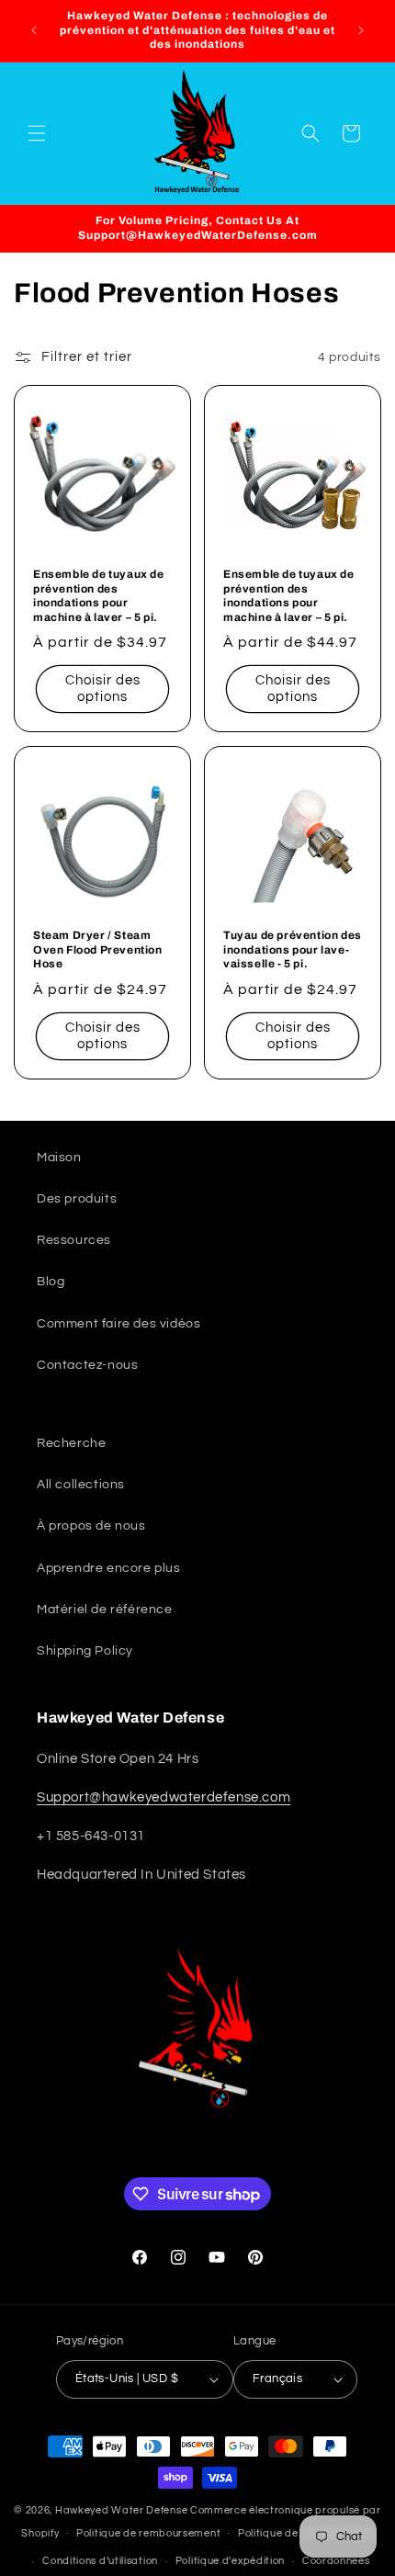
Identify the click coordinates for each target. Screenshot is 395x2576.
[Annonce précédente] (34, 30)
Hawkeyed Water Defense (121, 2510)
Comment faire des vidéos (118, 1324)
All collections (81, 1485)
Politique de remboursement (148, 2533)
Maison (59, 1158)
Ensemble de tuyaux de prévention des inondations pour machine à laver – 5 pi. (99, 596)
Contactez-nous (87, 1365)
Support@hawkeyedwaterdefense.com (164, 1797)
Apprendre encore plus (109, 1568)
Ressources (74, 1240)
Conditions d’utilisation (100, 2561)
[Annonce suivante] (361, 30)
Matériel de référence (105, 1610)
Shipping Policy (85, 1651)
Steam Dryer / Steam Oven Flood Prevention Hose (98, 949)
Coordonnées (336, 2561)
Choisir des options (103, 689)
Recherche (71, 1443)
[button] (37, 133)
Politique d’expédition (230, 2561)
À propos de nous (91, 1526)
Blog (51, 1282)
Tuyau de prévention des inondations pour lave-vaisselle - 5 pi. (293, 949)
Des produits (77, 1199)
